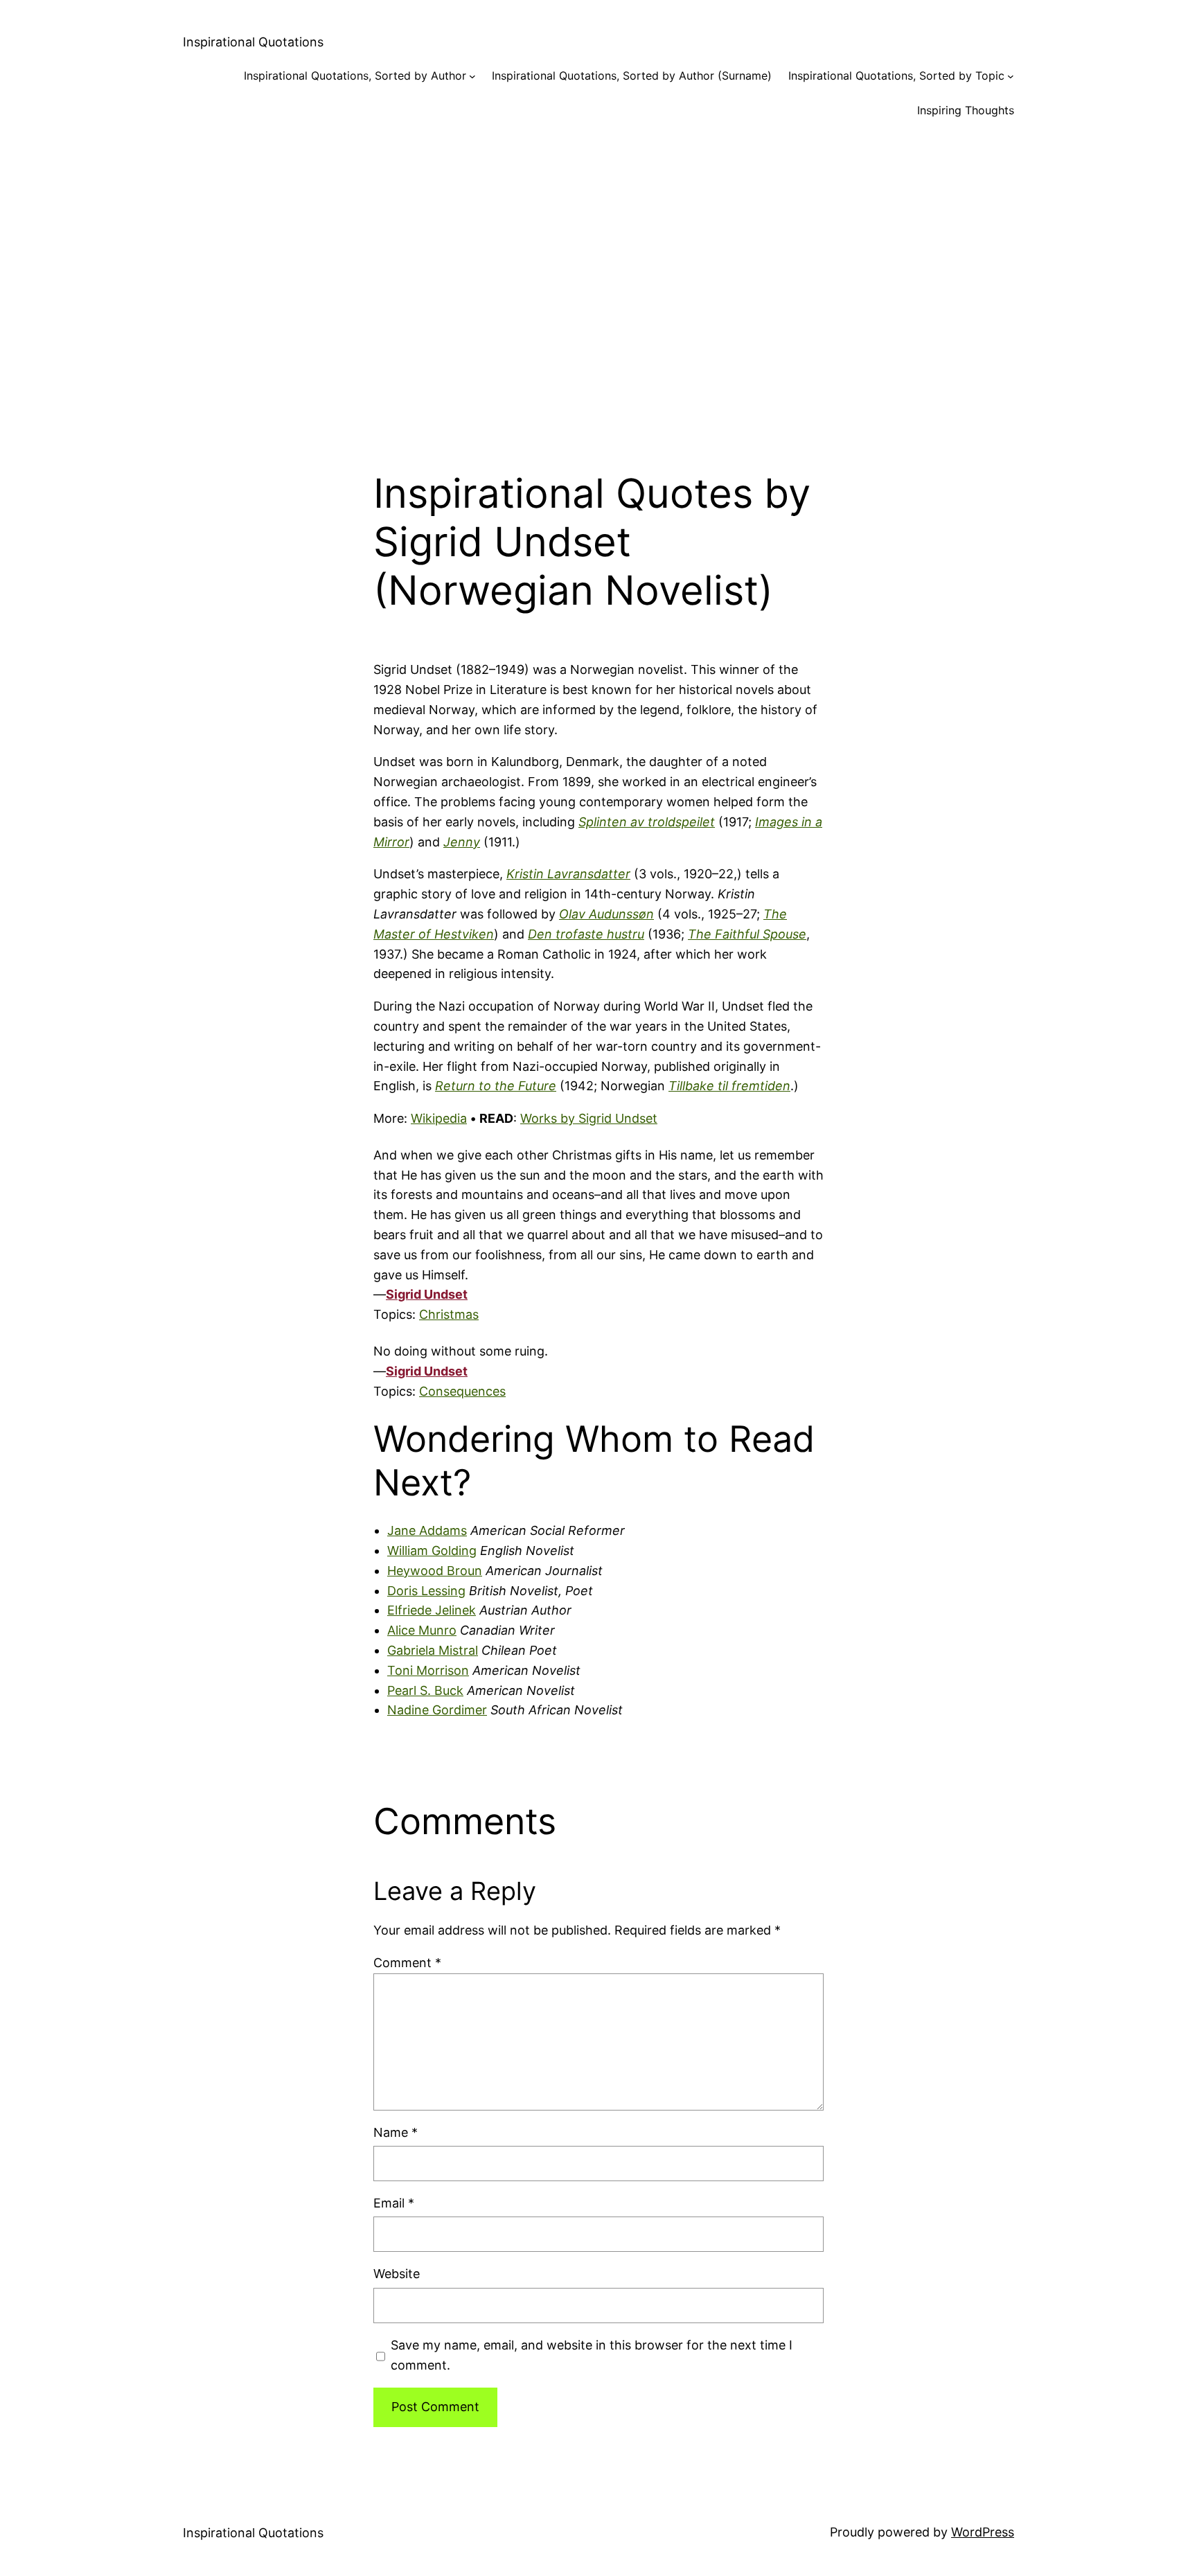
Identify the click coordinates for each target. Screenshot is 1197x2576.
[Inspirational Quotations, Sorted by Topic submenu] (1011, 76)
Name (396, 2132)
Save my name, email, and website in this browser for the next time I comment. (592, 2355)
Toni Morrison (428, 1670)
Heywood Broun (435, 1571)
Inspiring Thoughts (966, 110)
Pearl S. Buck (425, 1690)
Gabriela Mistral (433, 1650)
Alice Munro (422, 1630)
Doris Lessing (426, 1591)
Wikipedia (439, 1118)
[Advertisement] (598, 283)
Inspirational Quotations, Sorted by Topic (896, 75)
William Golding (432, 1551)
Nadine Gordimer (437, 1710)
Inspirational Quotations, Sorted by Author (355, 75)
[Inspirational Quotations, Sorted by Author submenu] (472, 76)
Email (394, 2203)
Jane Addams (427, 1530)
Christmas (449, 1314)
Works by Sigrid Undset (589, 1118)
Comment (407, 1963)
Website (397, 2274)
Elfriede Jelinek (432, 1610)
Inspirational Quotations (253, 42)
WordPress (983, 2532)
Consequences (462, 1391)
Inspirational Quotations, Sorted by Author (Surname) (632, 75)
